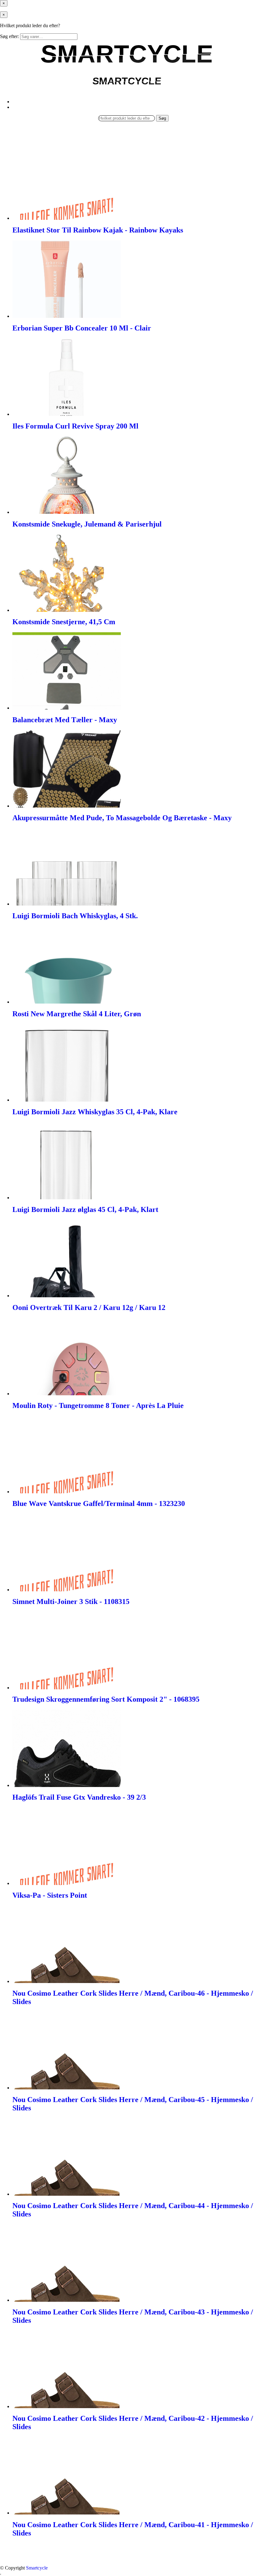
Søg (162, 118)
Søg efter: (9, 36)
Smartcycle (37, 2568)
